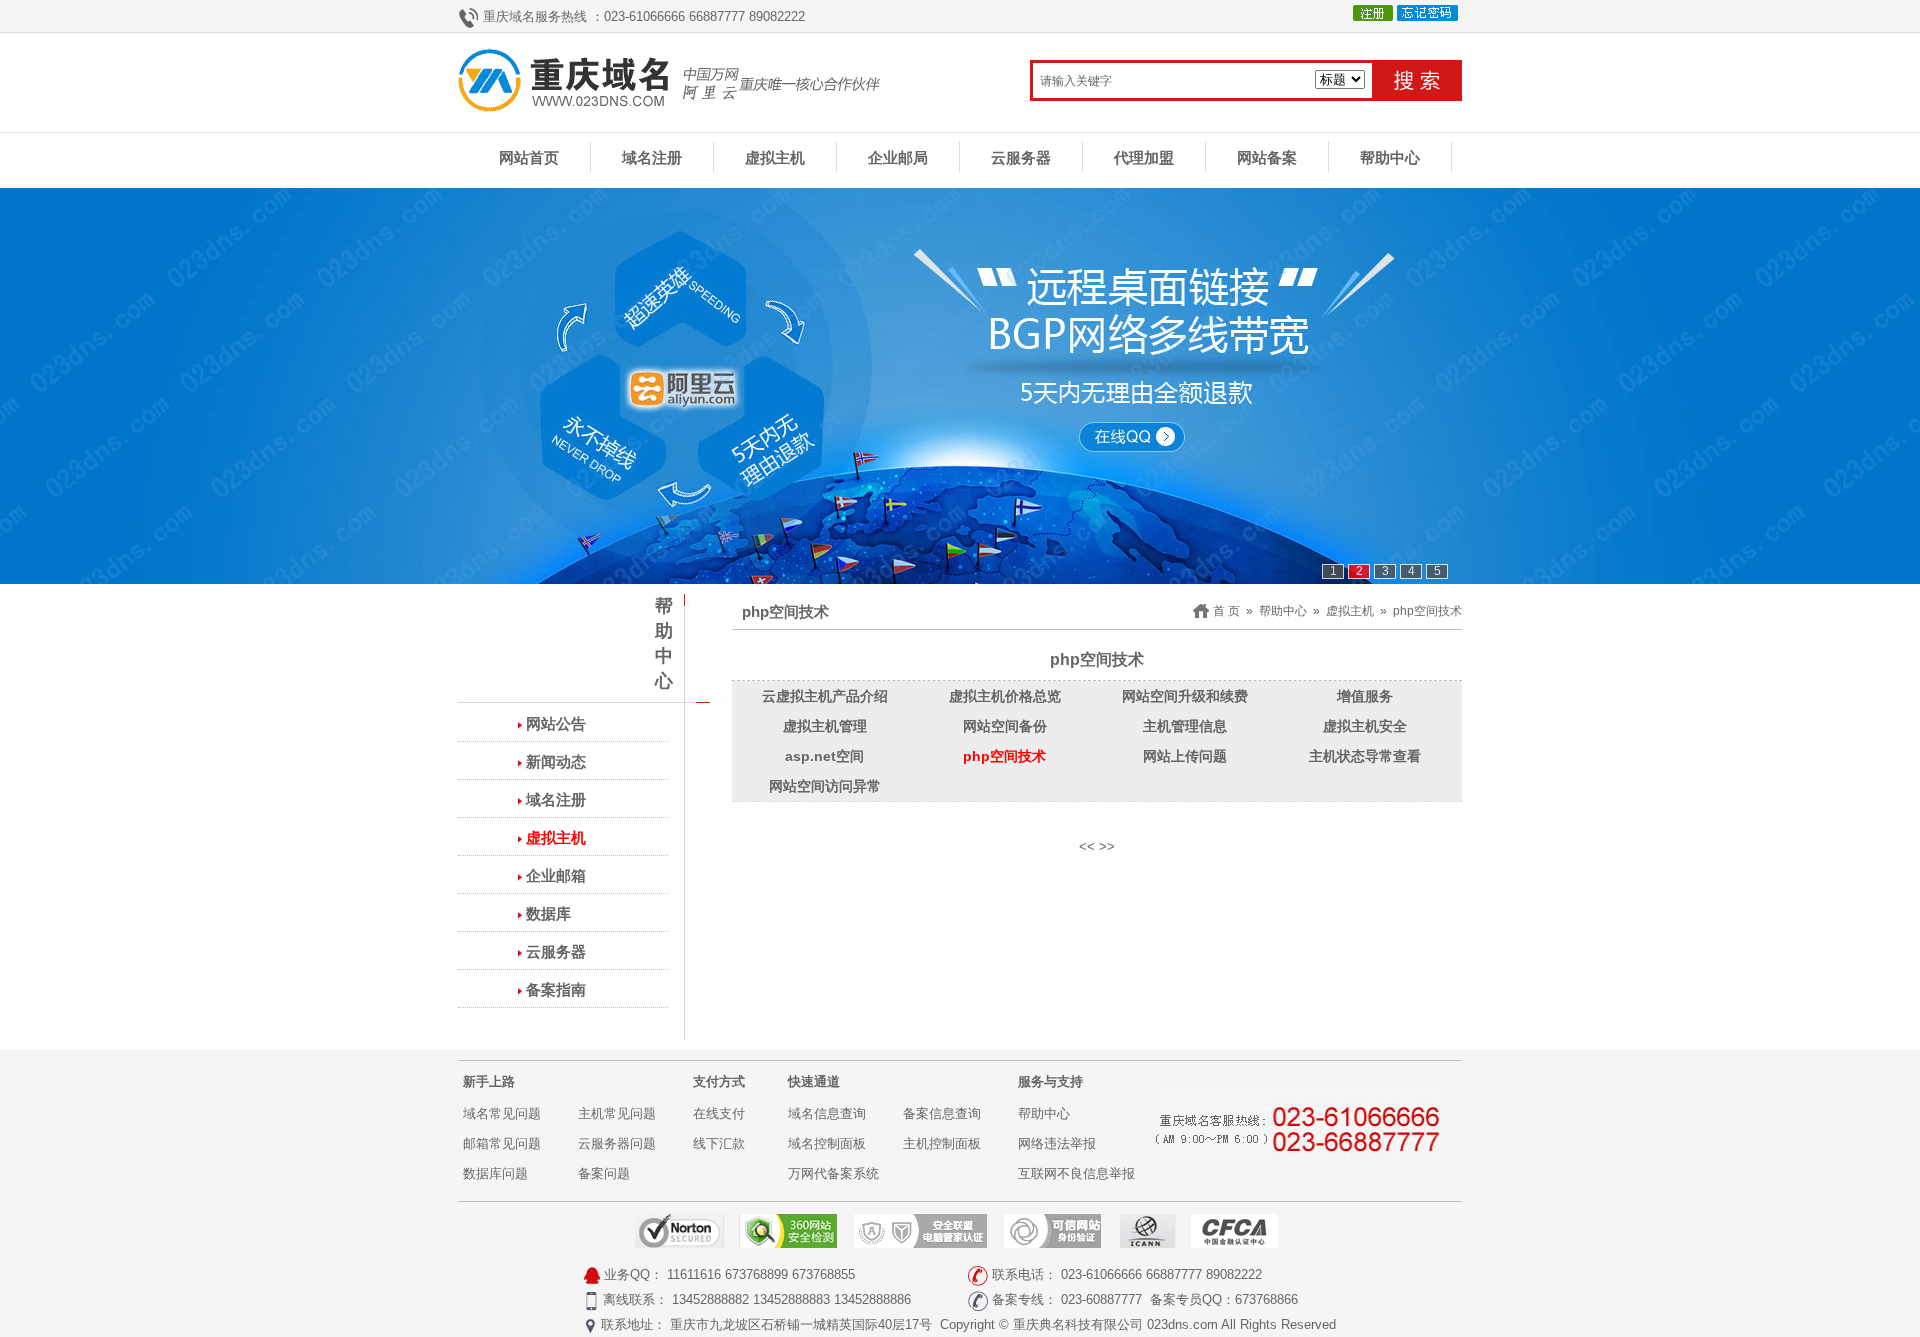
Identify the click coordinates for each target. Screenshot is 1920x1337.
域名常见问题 (502, 1113)
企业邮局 (898, 157)
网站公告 (556, 723)
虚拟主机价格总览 (1005, 696)
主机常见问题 (617, 1113)
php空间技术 (1427, 611)
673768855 (823, 1274)
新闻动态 (556, 761)
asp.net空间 (824, 756)
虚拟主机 (775, 157)
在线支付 (719, 1113)
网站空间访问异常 (825, 786)
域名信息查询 (827, 1113)
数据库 (548, 913)
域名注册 (652, 157)
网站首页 (529, 157)
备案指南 (556, 989)
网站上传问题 (1185, 756)
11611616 (694, 1274)
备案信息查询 (942, 1113)
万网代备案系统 (833, 1173)
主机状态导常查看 (1365, 756)
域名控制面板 (827, 1143)
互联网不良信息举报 (1076, 1173)
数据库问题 (495, 1173)
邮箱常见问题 (502, 1143)
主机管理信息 (1185, 726)
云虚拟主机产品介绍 (825, 696)
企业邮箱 (556, 875)
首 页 (1226, 611)
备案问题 (604, 1173)
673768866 (1266, 1299)
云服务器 (1021, 157)
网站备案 (1267, 157)
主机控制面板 (942, 1143)
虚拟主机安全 (1365, 726)
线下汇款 (719, 1143)
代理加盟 (1144, 157)
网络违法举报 (1057, 1143)
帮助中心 (1390, 157)
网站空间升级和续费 (1185, 696)
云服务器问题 (617, 1143)
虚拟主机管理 (825, 726)
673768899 (756, 1274)
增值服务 (1365, 696)
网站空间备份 (1005, 726)
